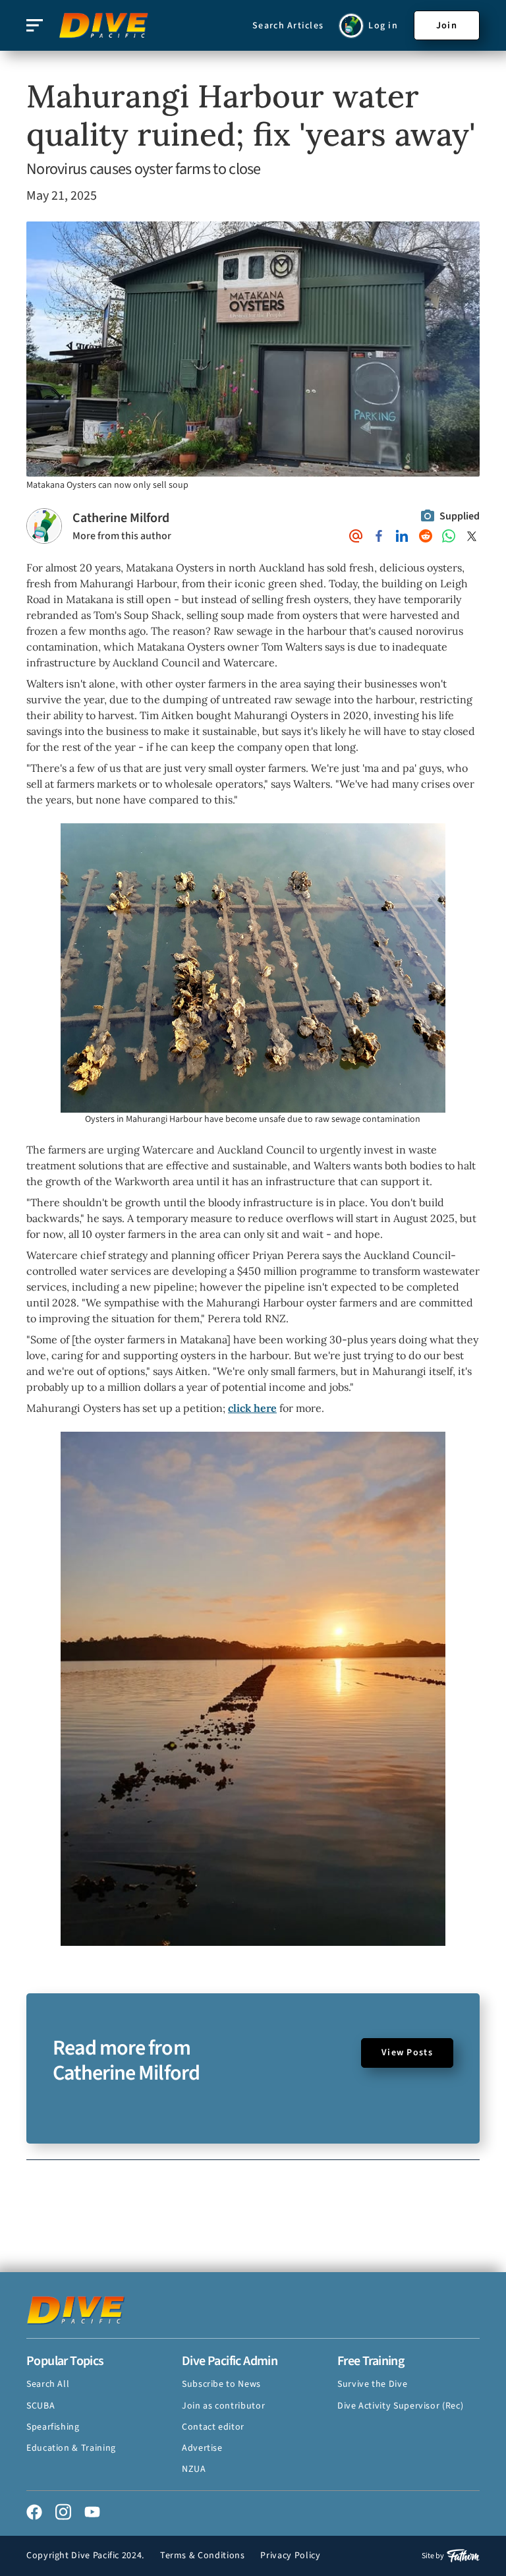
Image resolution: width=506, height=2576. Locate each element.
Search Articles (288, 26)
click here (252, 1408)
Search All (48, 2384)
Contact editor (213, 2427)
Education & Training (71, 2448)
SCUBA (41, 2406)
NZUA (194, 2469)
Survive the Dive (372, 2384)
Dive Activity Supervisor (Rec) (400, 2406)
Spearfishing (53, 2427)
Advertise (202, 2448)
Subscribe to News (221, 2384)
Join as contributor (223, 2406)
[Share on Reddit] (426, 536)
